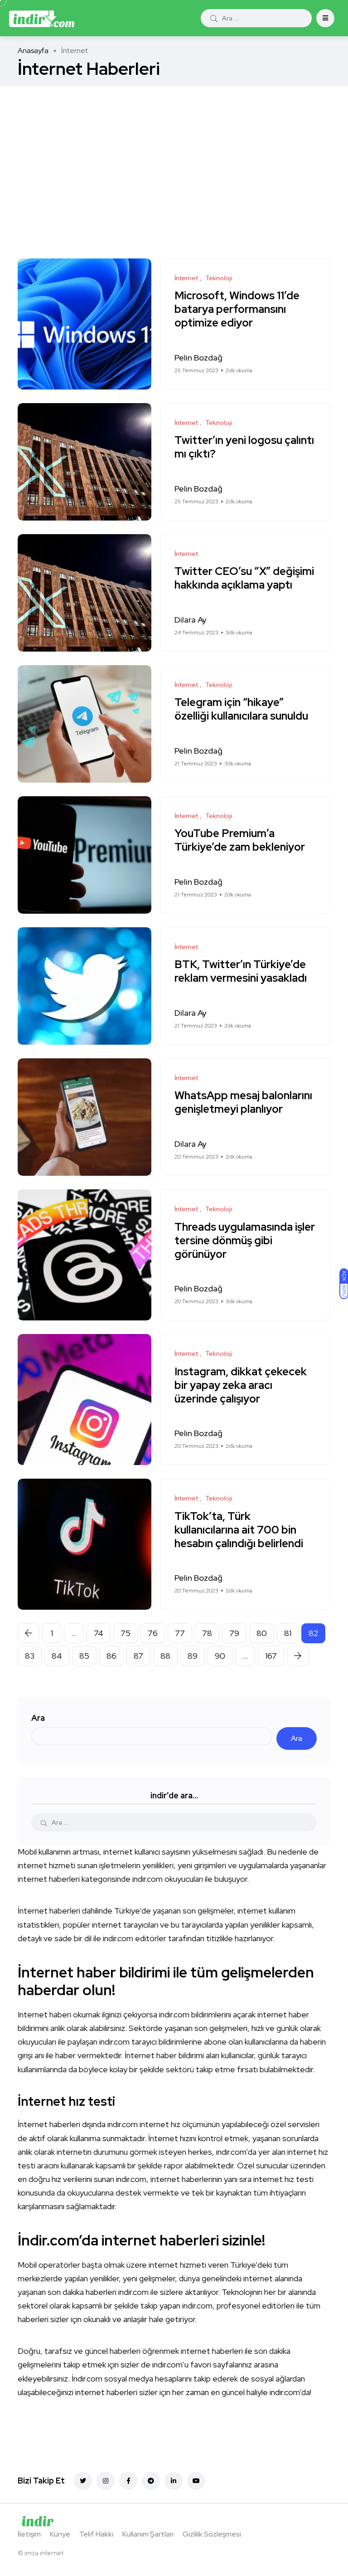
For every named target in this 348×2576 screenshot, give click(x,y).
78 (207, 1633)
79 (234, 1633)
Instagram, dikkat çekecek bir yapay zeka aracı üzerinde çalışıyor (241, 1385)
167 (271, 1656)
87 (138, 1656)
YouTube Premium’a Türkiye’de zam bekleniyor (240, 840)
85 (84, 1656)
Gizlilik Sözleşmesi (212, 2534)
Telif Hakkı (96, 2534)
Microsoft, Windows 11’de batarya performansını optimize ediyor (237, 309)
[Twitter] (83, 2481)
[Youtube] (196, 2481)
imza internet (44, 2553)
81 (288, 1633)
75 (126, 1633)
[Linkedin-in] (174, 2481)
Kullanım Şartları (148, 2534)
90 (220, 1656)
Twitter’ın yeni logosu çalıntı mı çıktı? (244, 447)
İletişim (29, 2534)
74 (99, 1633)
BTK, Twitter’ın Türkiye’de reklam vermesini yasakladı (241, 971)
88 (165, 1656)
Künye (60, 2534)
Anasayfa (33, 51)
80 (262, 1633)
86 (111, 1656)
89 (193, 1656)
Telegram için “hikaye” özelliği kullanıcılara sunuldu (241, 709)
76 (153, 1633)
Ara (38, 1718)
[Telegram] (151, 2481)
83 (30, 1656)
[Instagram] (106, 2481)
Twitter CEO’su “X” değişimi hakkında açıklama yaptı (244, 578)
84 (57, 1656)
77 (180, 1633)
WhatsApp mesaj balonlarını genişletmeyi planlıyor (243, 1103)
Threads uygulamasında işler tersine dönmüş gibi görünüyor (245, 1240)
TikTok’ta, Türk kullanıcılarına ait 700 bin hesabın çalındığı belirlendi (239, 1530)
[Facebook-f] (128, 2481)
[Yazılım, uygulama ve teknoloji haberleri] (42, 18)
